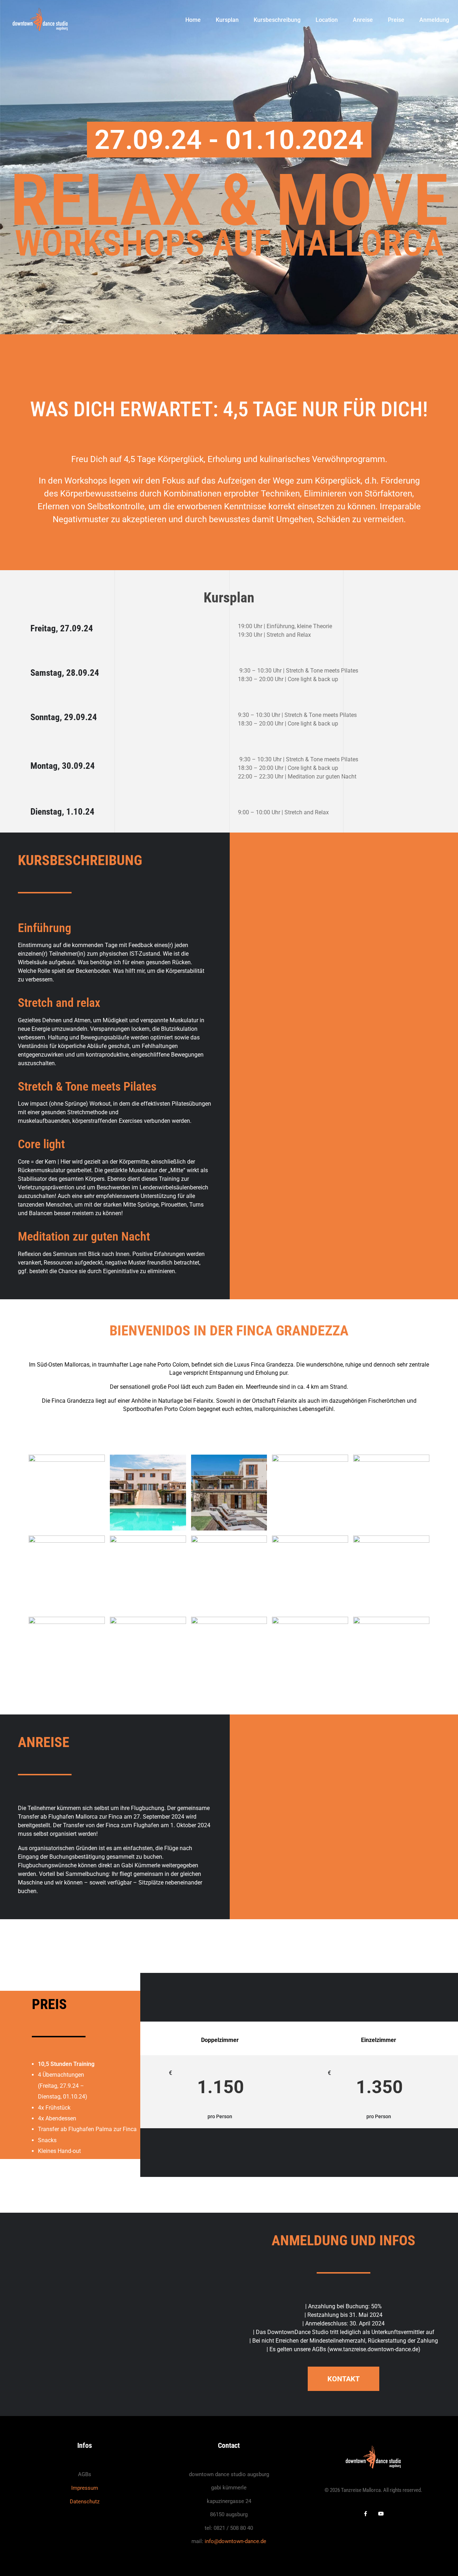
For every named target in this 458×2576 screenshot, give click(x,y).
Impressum (85, 2488)
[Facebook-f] (366, 2514)
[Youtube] (381, 2514)
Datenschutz (85, 2502)
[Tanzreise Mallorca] (40, 19)
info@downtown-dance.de (235, 2541)
